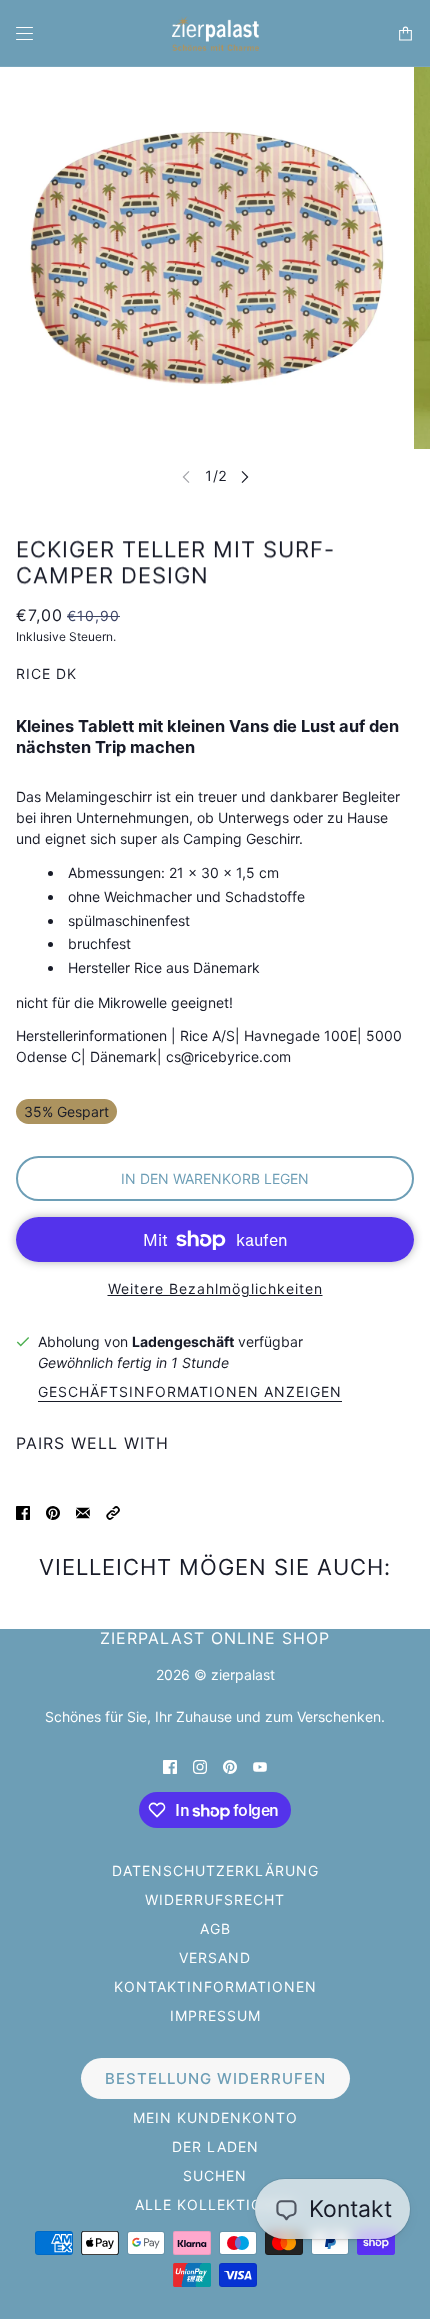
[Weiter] (245, 476)
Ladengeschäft (183, 1341)
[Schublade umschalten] (24, 33)
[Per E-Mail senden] (83, 1511)
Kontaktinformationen (215, 1986)
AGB (215, 1928)
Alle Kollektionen (215, 2204)
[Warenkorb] (405, 33)
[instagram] (200, 1765)
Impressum (215, 2015)
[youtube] (260, 1765)
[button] (113, 1511)
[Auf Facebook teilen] (23, 1511)
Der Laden (215, 2146)
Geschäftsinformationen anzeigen (190, 1392)
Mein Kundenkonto (215, 2117)
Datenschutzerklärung (215, 1870)
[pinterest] (230, 1765)
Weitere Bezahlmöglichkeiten (215, 1288)
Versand (215, 1957)
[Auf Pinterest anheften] (53, 1511)
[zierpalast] (215, 33)
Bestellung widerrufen (215, 2078)
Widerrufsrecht (215, 1899)
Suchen (215, 2175)
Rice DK (46, 673)
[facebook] (170, 1765)
